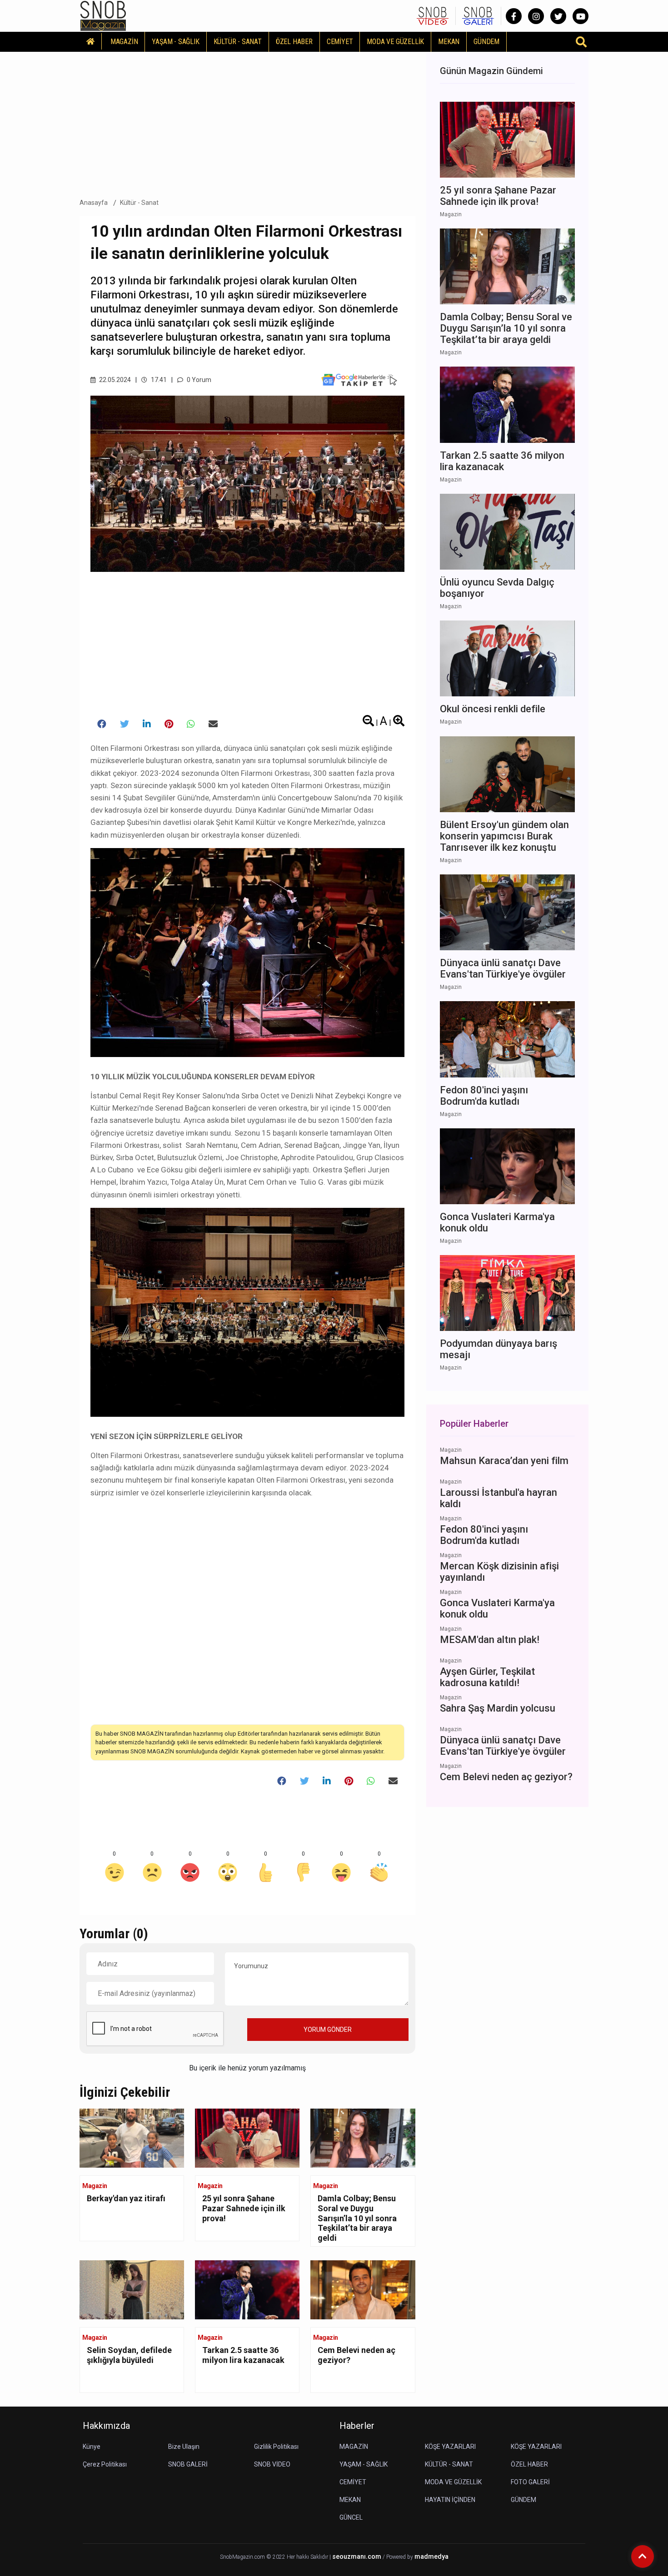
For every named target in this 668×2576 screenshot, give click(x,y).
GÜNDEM (486, 42)
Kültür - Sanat (139, 203)
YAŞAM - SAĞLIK (175, 42)
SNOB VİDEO (272, 2464)
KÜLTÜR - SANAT (238, 42)
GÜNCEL (351, 2517)
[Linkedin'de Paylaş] (147, 724)
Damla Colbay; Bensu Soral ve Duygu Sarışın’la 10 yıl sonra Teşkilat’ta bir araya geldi (357, 2218)
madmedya (431, 2557)
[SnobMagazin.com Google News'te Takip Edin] (359, 380)
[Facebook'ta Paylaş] (102, 724)
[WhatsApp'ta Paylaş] (191, 724)
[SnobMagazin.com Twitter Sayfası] (558, 16)
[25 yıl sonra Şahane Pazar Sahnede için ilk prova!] (247, 2137)
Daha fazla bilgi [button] (75, 2535)
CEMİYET (340, 42)
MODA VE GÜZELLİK (395, 42)
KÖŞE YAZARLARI (450, 2447)
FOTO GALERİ (530, 2482)
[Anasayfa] (91, 41)
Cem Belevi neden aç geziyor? (356, 2355)
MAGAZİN (124, 42)
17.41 (158, 380)
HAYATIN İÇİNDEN (450, 2500)
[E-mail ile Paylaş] (213, 724)
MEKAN (449, 42)
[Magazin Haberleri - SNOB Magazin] (103, 15)
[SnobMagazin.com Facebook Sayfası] (514, 16)
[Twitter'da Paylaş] (125, 724)
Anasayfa (94, 203)
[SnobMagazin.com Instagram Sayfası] (536, 16)
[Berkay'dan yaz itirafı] (132, 2137)
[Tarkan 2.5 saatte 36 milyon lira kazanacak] (247, 2289)
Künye (92, 2447)
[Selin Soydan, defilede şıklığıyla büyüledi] (132, 2289)
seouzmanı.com (357, 2557)
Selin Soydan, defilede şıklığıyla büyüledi (129, 2355)
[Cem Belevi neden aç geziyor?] (363, 2289)
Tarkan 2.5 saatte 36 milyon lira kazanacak (243, 2355)
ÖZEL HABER (294, 42)
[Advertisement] (247, 122)
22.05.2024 (114, 380)
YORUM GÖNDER (328, 2030)
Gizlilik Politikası (276, 2447)
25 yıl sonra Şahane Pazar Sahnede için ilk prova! (244, 2208)
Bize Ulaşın (184, 2447)
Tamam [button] (99, 2553)
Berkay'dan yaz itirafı (126, 2198)
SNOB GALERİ (188, 2464)
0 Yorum (198, 380)
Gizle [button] (43, 2553)
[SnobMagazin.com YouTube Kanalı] (581, 16)
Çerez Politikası (105, 2464)
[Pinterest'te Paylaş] (169, 724)
